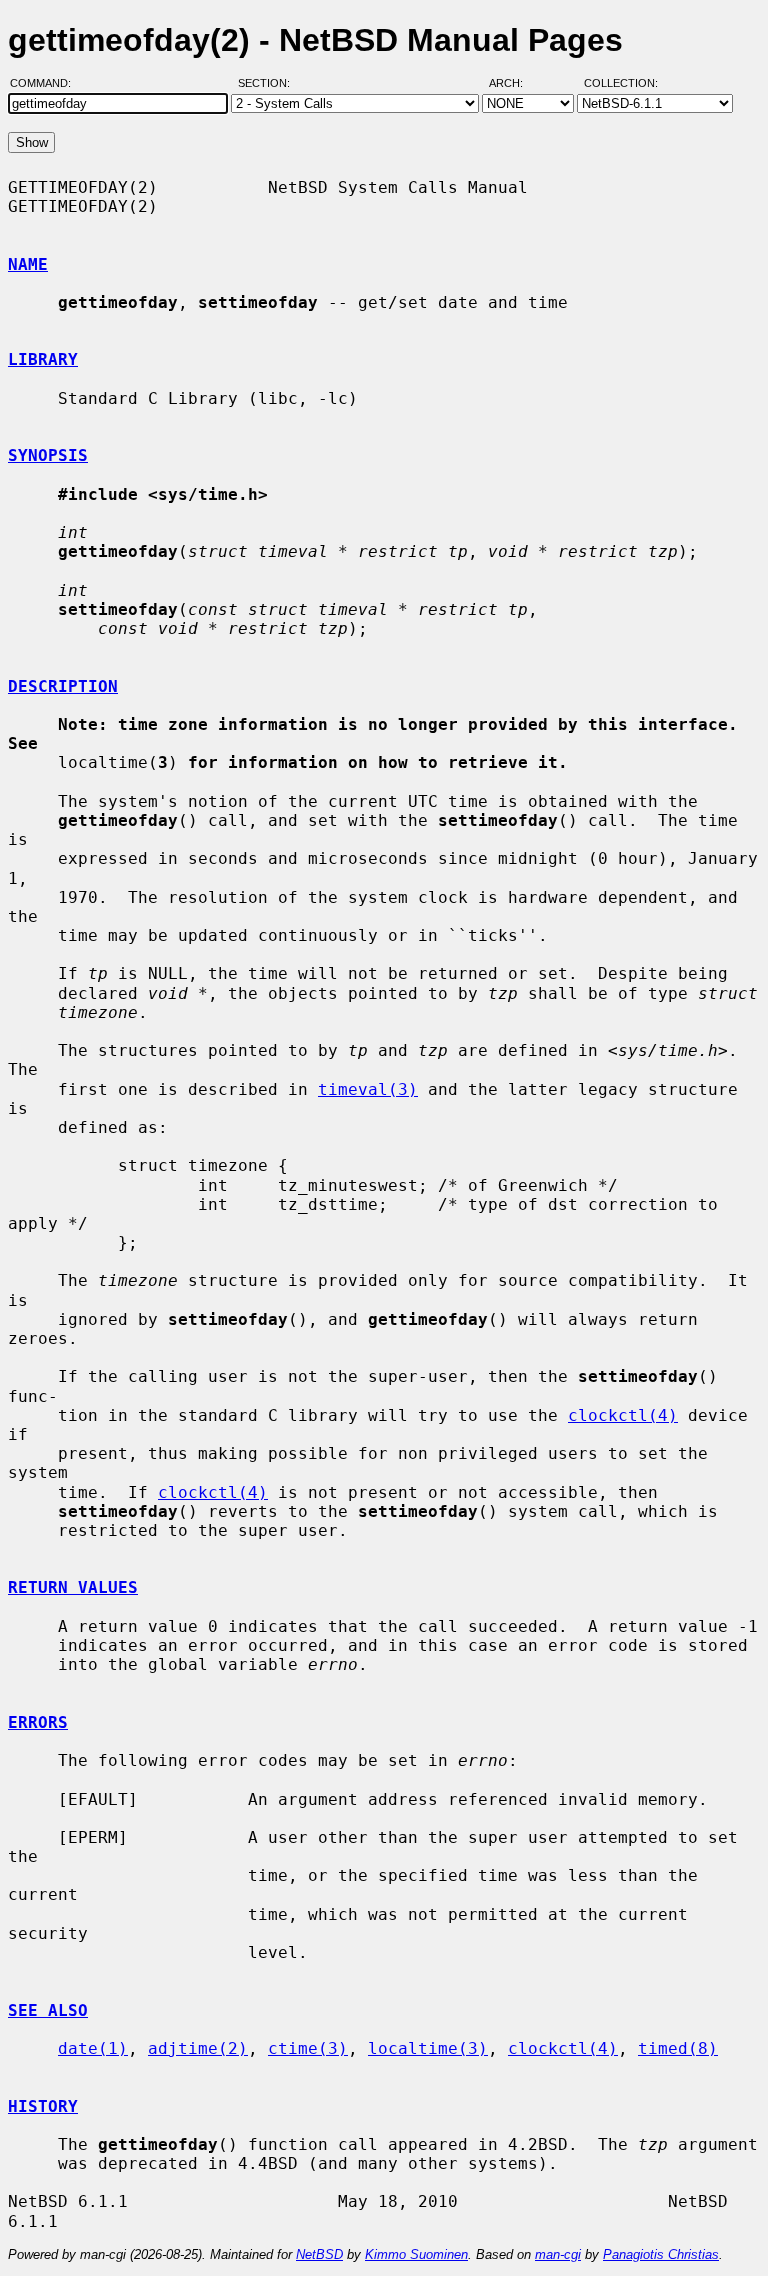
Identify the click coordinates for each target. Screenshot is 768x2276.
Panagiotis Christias (661, 2254)
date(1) (93, 2048)
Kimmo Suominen (416, 2254)
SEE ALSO (48, 2010)
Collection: (621, 83)
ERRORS (38, 1722)
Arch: (515, 83)
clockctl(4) (623, 1415)
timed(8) (678, 2048)
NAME (28, 264)
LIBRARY (43, 359)
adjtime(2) (198, 2048)
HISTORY (43, 2106)
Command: (46, 83)
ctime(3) (308, 2048)
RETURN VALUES (73, 1587)
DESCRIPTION (63, 686)
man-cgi (558, 2254)
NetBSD (319, 2254)
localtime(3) (428, 2048)
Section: (268, 83)
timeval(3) (368, 1089)
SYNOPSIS (48, 455)
